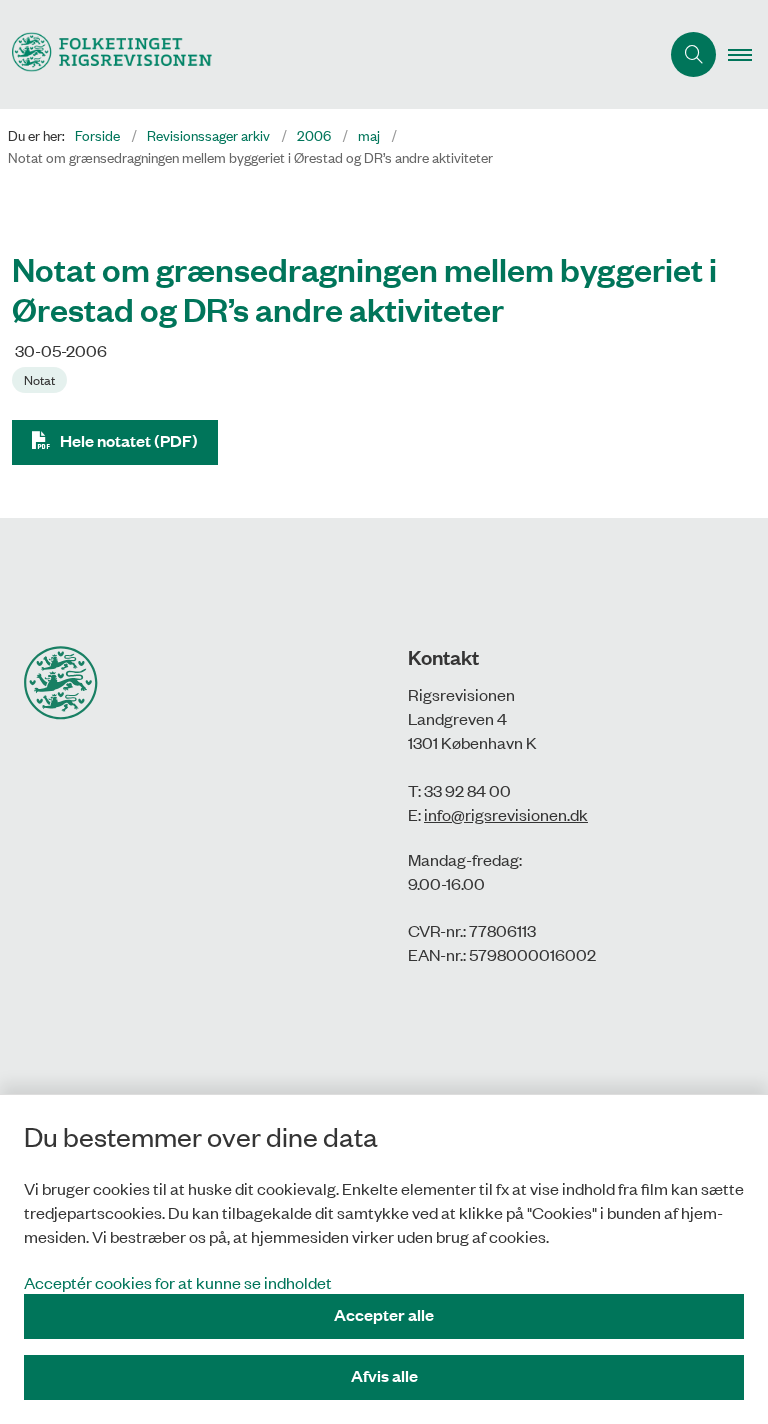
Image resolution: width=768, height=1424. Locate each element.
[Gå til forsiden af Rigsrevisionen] (321, 54)
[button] (748, 55)
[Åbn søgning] (693, 54)
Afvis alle (384, 1375)
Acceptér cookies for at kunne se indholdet (178, 1282)
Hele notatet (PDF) (129, 440)
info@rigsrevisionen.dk (506, 814)
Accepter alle (384, 1314)
